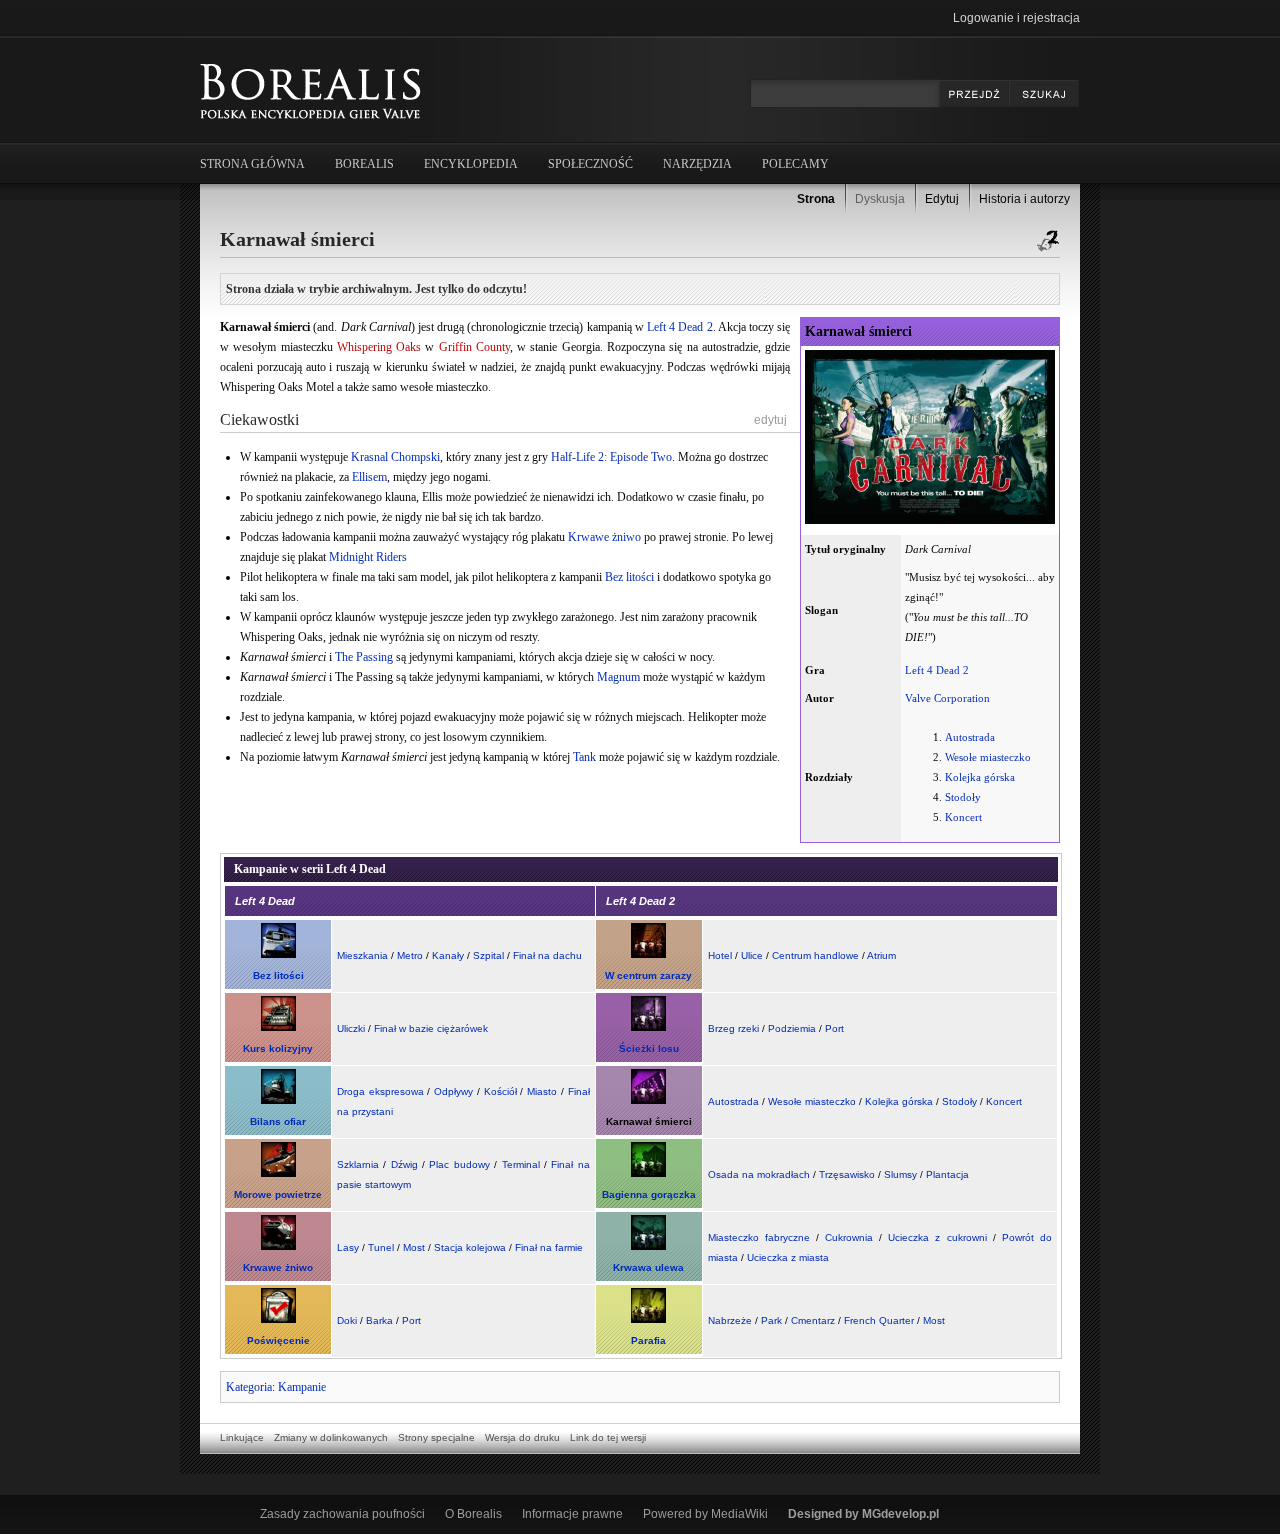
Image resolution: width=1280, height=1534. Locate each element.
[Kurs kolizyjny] (278, 1027)
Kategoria (249, 1387)
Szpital (488, 955)
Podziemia (792, 1028)
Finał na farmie (549, 1247)
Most (414, 1247)
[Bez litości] (278, 954)
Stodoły (963, 797)
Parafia (648, 1340)
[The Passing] (648, 1027)
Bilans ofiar (278, 1121)
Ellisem (369, 477)
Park (771, 1320)
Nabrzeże (730, 1320)
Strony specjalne (436, 1437)
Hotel (720, 955)
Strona (816, 199)
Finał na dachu (547, 955)
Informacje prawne (572, 1514)
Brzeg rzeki (733, 1028)
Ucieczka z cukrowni (937, 1237)
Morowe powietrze (278, 1194)
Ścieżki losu (649, 1048)
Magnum (618, 677)
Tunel (381, 1247)
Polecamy (795, 164)
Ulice (752, 955)
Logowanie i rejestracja (1016, 18)
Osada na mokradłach (759, 1174)
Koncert (963, 817)
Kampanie (302, 1387)
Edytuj (942, 199)
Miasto (542, 1091)
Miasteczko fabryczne (759, 1237)
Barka (379, 1320)
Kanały (448, 955)
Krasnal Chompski (395, 457)
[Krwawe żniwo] (278, 1246)
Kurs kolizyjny (278, 1048)
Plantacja (947, 1174)
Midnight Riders (368, 557)
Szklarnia (358, 1164)
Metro (410, 955)
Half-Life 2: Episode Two (611, 457)
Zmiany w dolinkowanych (331, 1437)
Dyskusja (880, 199)
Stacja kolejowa (470, 1247)
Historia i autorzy (1024, 199)
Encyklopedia (471, 164)
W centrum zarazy (648, 975)
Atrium (881, 955)
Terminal (521, 1164)
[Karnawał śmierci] (648, 1100)
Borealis (364, 164)
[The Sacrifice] (278, 1319)
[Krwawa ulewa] (648, 1246)
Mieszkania (362, 955)
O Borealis (473, 1514)
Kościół (500, 1091)
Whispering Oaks (379, 347)
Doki (347, 1320)
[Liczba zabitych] (278, 1100)
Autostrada (970, 737)
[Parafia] (648, 1319)
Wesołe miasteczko (988, 757)
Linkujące (242, 1437)
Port (834, 1028)
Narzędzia (697, 164)
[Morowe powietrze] (278, 1173)
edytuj (770, 420)
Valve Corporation (947, 698)
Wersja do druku (522, 1437)
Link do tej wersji (608, 1437)
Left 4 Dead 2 (937, 670)
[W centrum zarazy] (648, 954)
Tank (584, 757)
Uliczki (351, 1028)
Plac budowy (459, 1164)
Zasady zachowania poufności (342, 1514)
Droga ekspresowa (380, 1091)
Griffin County (474, 347)
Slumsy (900, 1174)
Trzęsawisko (847, 1174)
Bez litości (629, 577)
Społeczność (590, 164)
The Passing (364, 657)
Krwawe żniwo (604, 537)
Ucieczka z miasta (788, 1257)
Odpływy (453, 1091)
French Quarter (879, 1320)
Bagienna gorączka (649, 1194)
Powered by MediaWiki (705, 1514)
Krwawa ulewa (648, 1267)
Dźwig (404, 1164)
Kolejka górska (980, 777)
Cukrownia (849, 1237)
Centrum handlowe (815, 955)
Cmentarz (813, 1320)
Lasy (348, 1247)
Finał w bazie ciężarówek (431, 1028)
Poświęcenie (278, 1340)
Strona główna (252, 164)
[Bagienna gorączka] (648, 1173)
